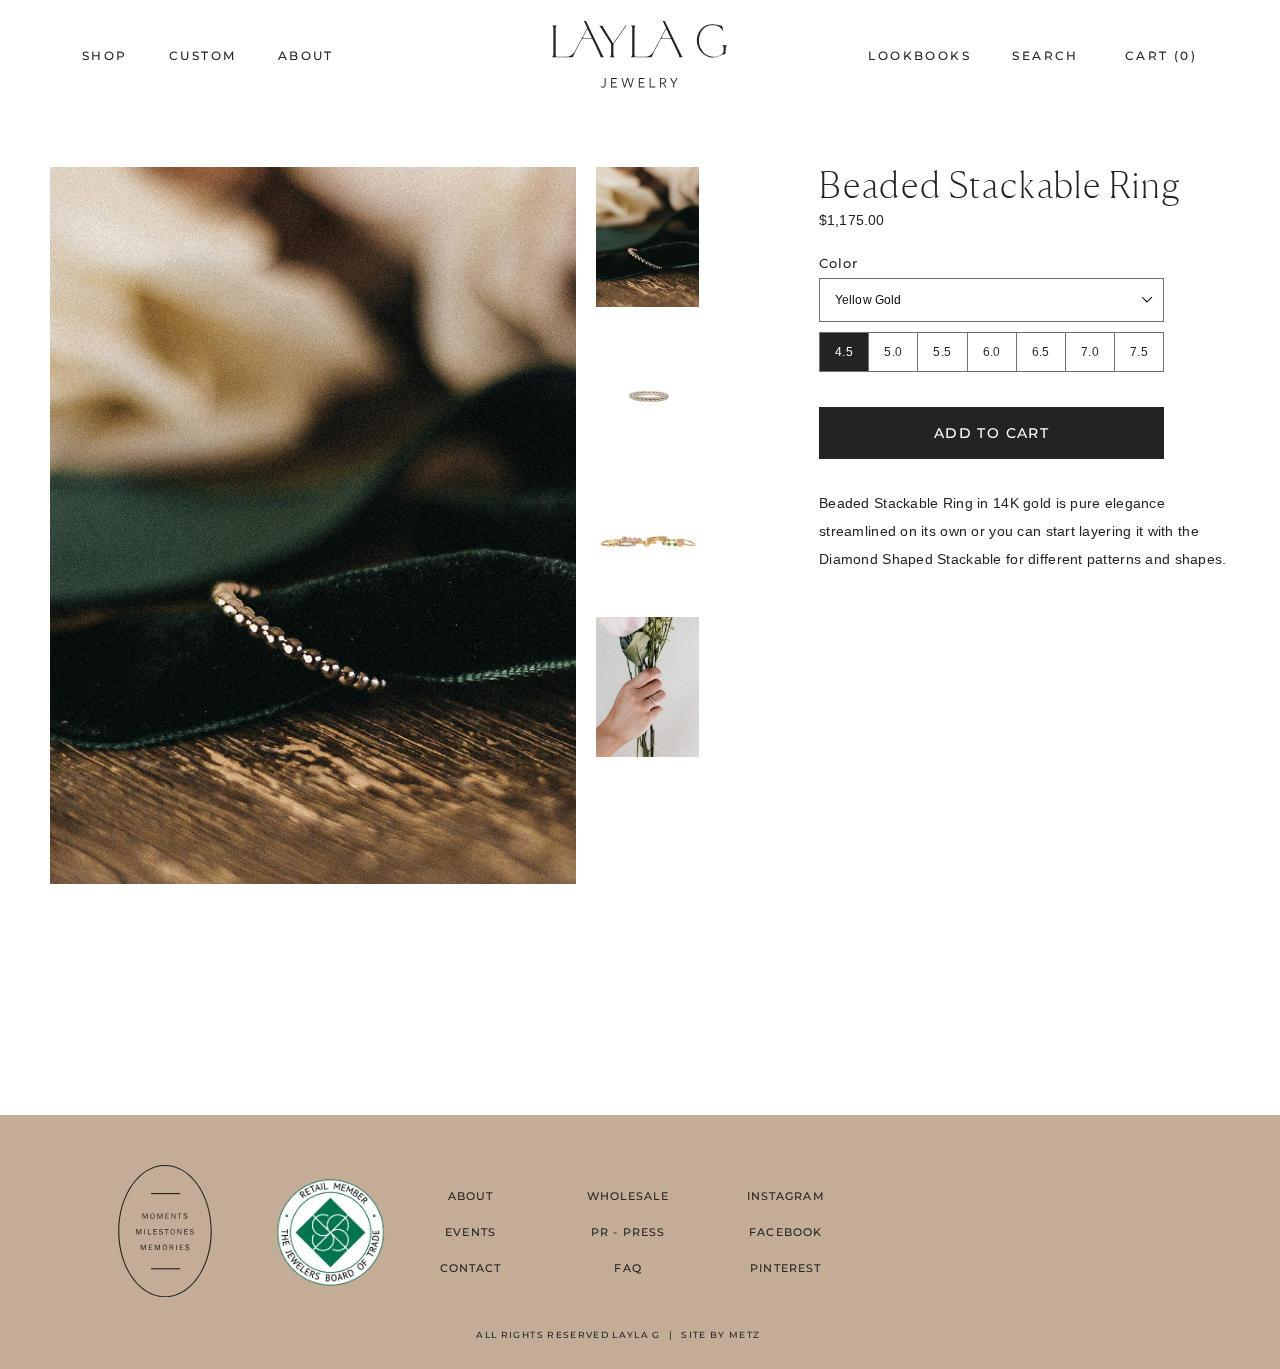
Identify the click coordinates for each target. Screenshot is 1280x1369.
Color (838, 263)
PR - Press (628, 1232)
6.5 (1041, 352)
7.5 (1139, 352)
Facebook (785, 1232)
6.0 (992, 352)
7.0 (1090, 352)
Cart (1161, 55)
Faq (627, 1268)
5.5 (942, 352)
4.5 (844, 352)
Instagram (786, 1196)
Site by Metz (720, 1334)
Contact (471, 1268)
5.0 (893, 352)
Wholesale (628, 1196)
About (471, 1196)
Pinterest (785, 1268)
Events (470, 1232)
